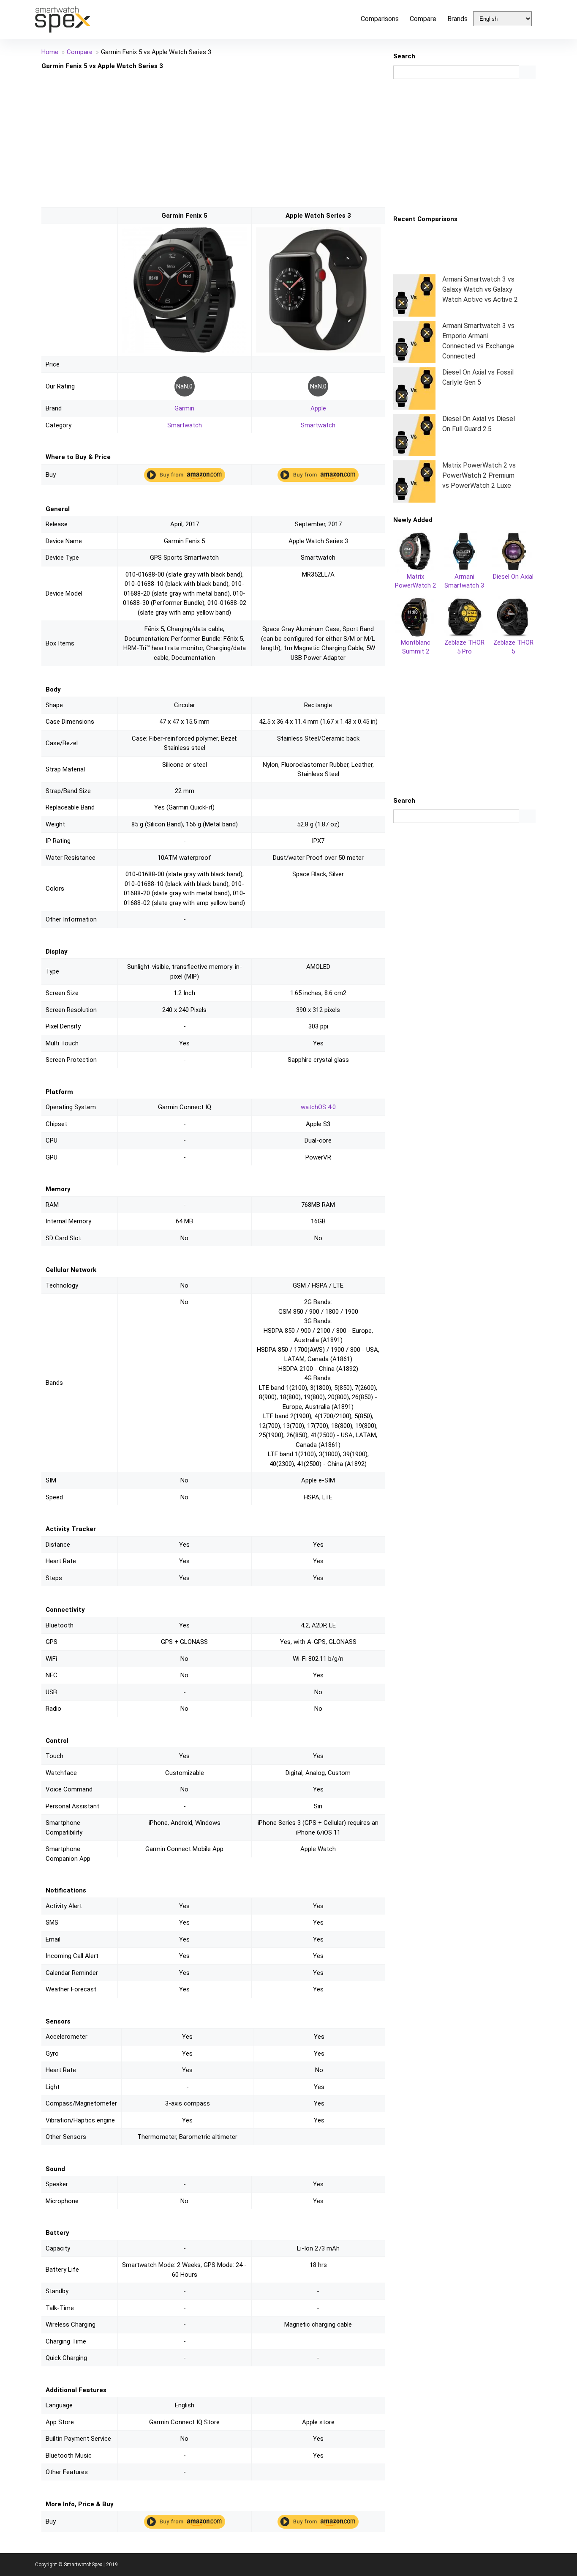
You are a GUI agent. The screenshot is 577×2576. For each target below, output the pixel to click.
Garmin (184, 408)
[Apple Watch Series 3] (318, 232)
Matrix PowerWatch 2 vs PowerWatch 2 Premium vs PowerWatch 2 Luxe (479, 475)
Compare (423, 19)
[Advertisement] (213, 138)
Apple (318, 408)
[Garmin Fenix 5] (185, 232)
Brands (457, 19)
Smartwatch (185, 425)
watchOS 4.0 (318, 1107)
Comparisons (380, 19)
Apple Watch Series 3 (318, 216)
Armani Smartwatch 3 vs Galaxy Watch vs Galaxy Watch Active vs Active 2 (480, 289)
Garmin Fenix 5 (184, 216)
